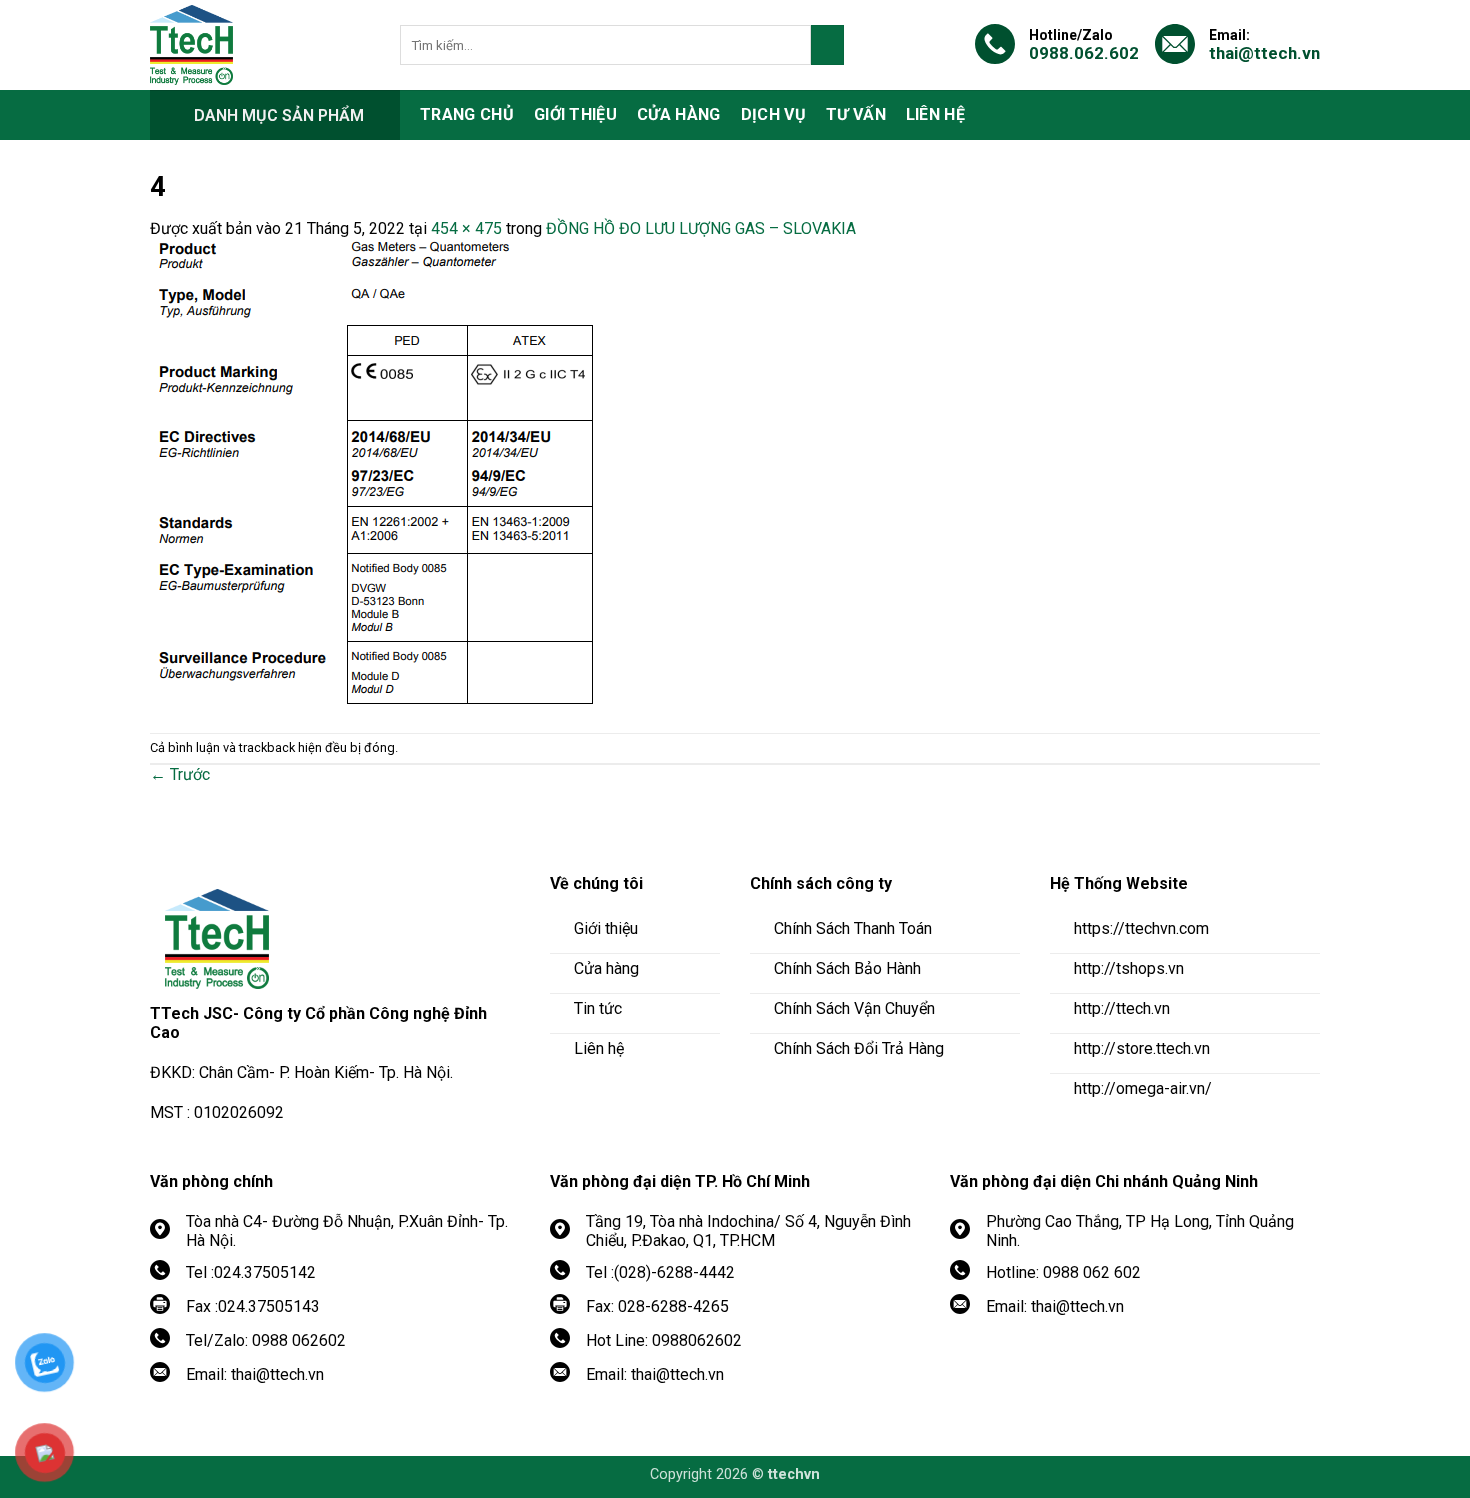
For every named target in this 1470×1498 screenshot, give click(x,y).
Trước (180, 774)
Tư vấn (856, 114)
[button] (275, 115)
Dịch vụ (773, 114)
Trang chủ (467, 114)
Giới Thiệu (575, 114)
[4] (377, 474)
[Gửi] (827, 45)
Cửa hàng (679, 114)
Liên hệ (935, 114)
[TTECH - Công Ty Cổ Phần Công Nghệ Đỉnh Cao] (260, 45)
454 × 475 (466, 228)
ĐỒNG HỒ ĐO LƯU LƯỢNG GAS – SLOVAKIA (701, 228)
